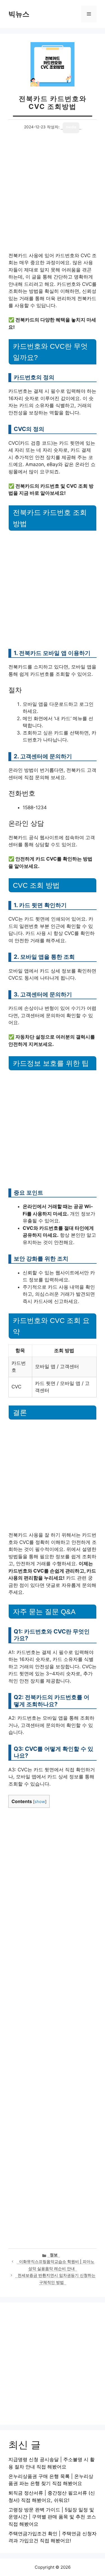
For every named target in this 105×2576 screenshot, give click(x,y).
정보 (54, 2255)
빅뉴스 (19, 14)
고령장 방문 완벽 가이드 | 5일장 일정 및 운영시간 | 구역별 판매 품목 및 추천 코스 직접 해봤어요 (52, 2517)
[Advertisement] (53, 197)
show (40, 1802)
